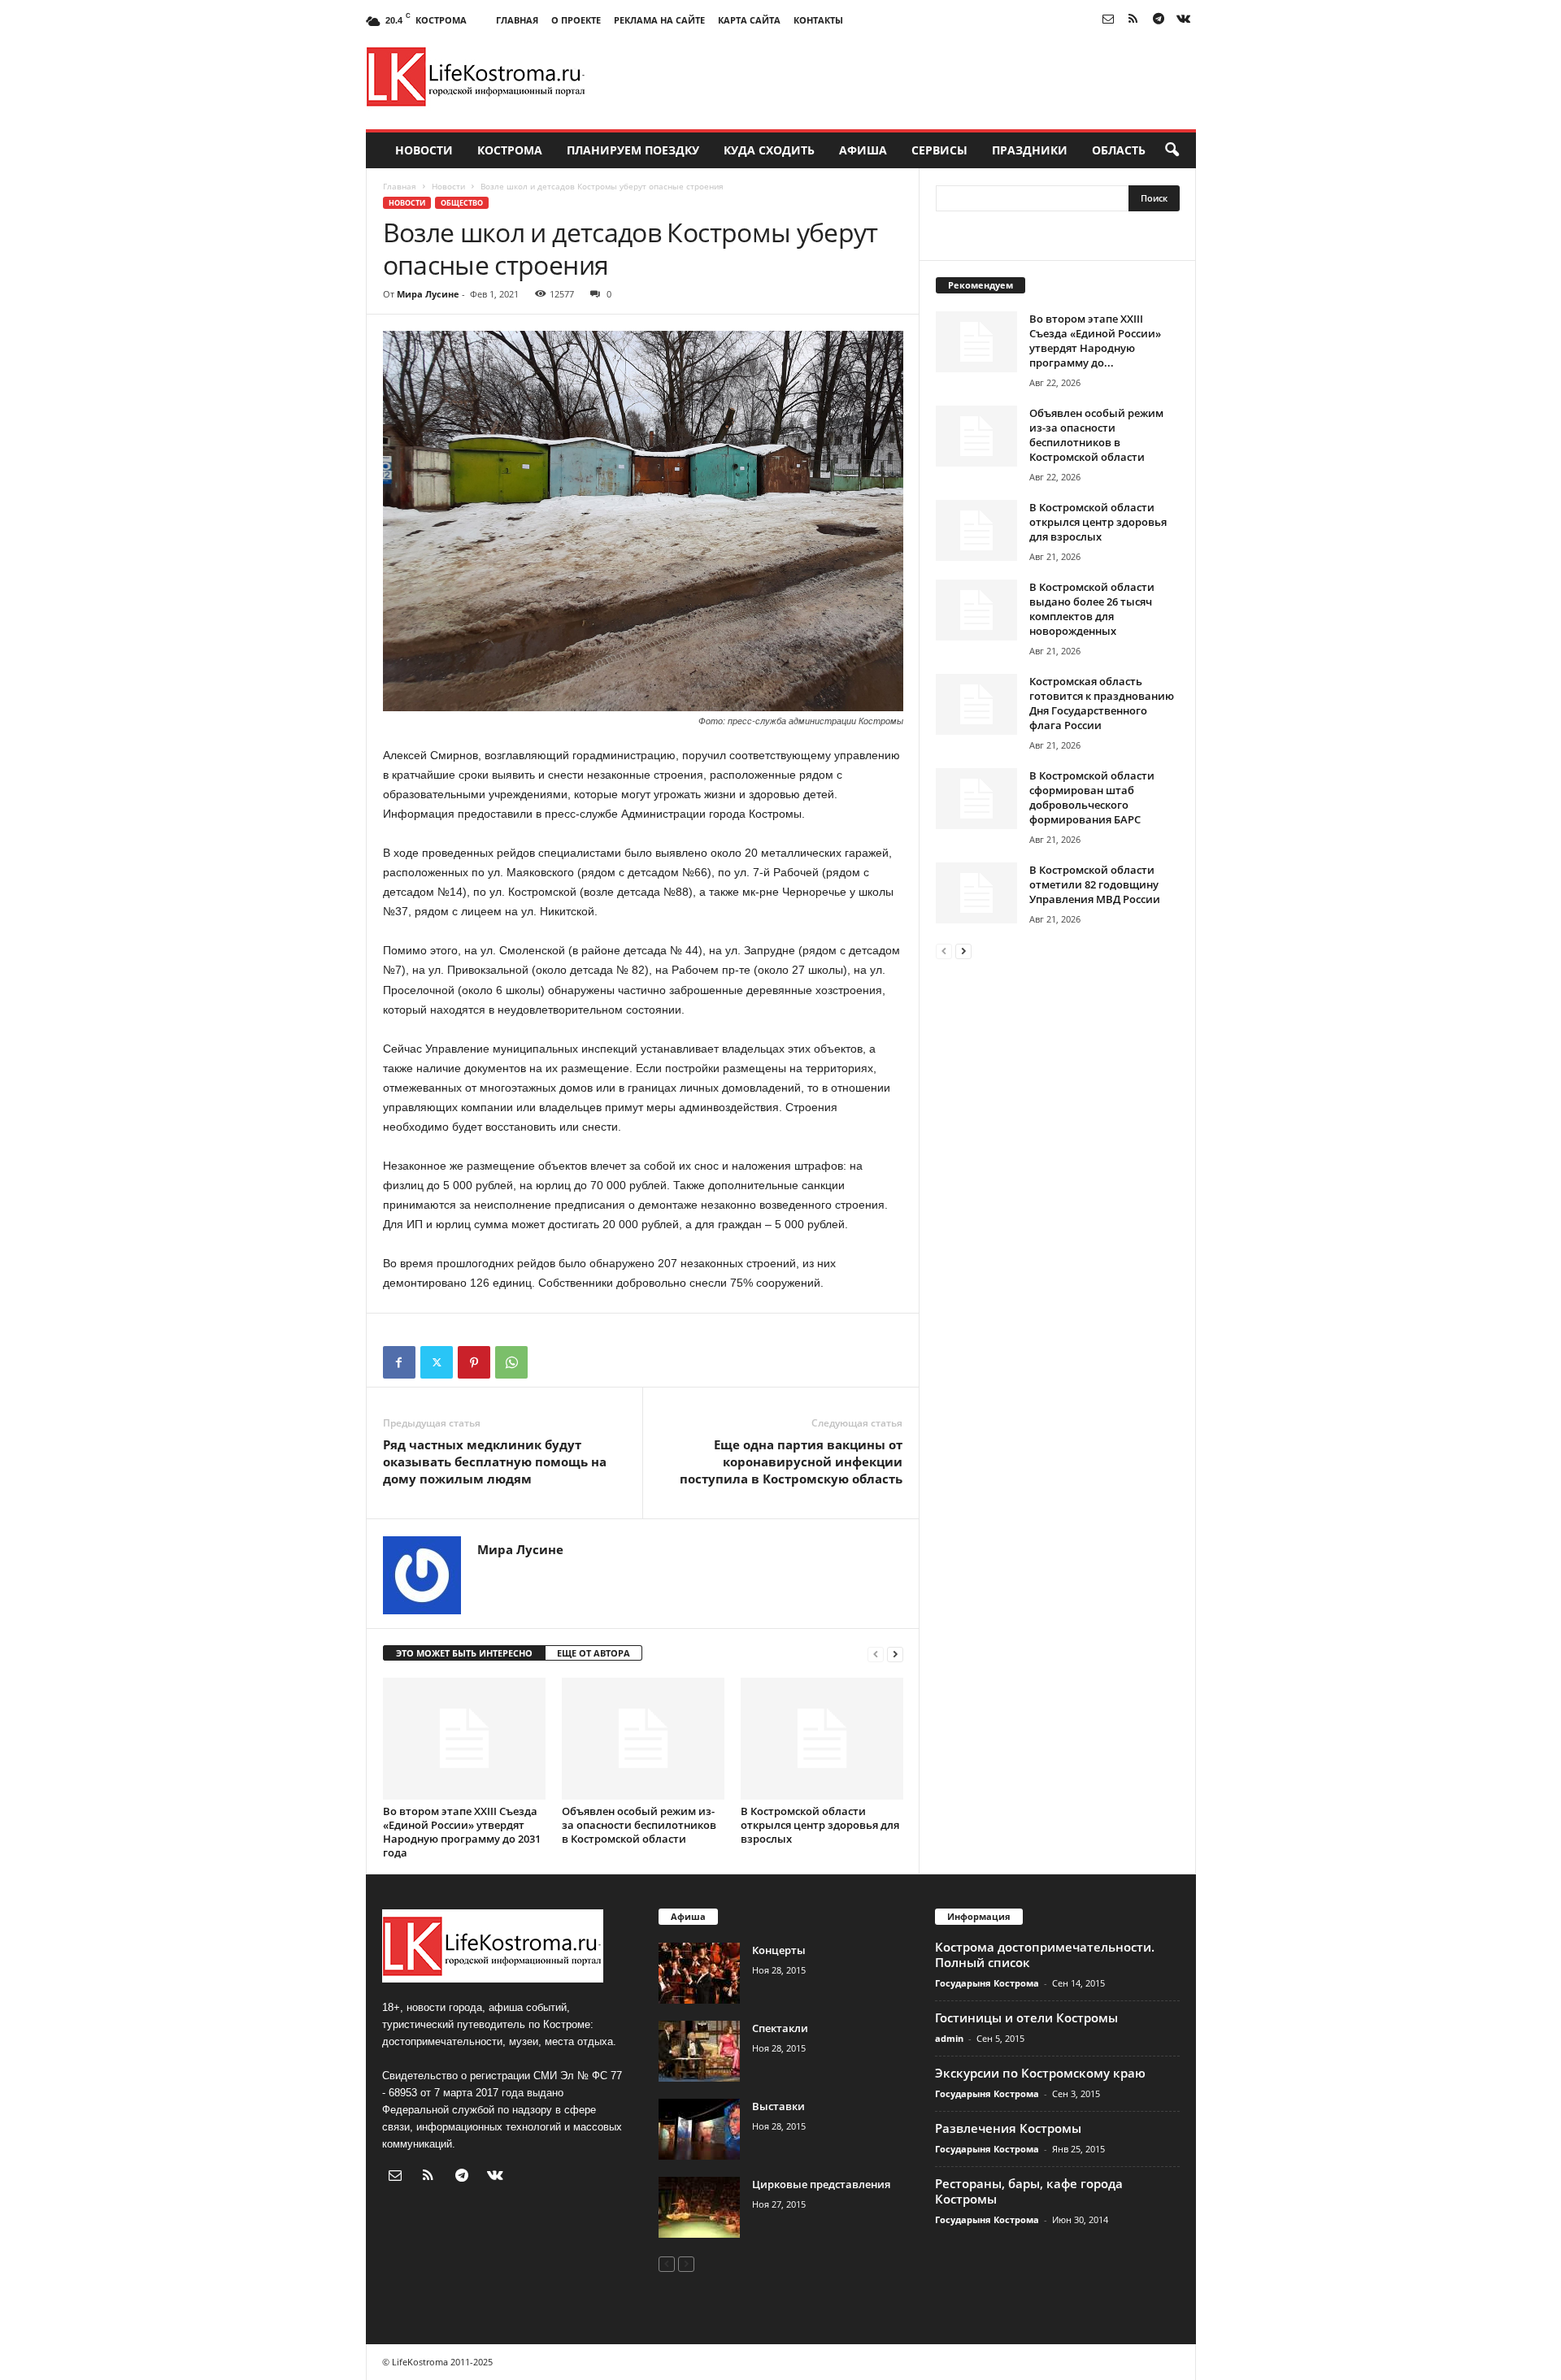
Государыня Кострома (987, 1983)
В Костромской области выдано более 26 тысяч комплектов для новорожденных (1092, 609)
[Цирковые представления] (699, 2207)
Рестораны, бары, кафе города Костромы (1029, 2191)
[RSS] (1133, 20)
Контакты (818, 20)
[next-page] (895, 1654)
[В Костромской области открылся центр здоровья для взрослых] (822, 1739)
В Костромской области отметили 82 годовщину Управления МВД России (1095, 884)
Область (1119, 150)
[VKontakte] (1184, 20)
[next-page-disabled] (686, 2263)
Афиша (863, 150)
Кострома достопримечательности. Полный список (1045, 1954)
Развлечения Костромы (1008, 2128)
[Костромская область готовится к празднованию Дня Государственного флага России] (976, 704)
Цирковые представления (821, 2184)
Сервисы (939, 150)
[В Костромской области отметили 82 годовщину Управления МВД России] (976, 893)
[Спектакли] (699, 2051)
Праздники (1030, 150)
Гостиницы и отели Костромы (1026, 2017)
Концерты (779, 1950)
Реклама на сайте (659, 20)
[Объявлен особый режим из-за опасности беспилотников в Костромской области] (643, 1739)
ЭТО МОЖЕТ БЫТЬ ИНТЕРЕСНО (464, 1653)
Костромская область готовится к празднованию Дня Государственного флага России (1102, 703)
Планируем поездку (633, 150)
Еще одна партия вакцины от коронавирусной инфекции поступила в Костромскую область (791, 1461)
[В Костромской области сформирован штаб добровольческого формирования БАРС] (976, 799)
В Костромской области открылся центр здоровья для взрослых (820, 1825)
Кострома (510, 150)
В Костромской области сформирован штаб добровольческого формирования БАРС (1092, 797)
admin (949, 2038)
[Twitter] (437, 1362)
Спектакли (780, 2028)
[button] (1172, 150)
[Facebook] (399, 1362)
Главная (517, 20)
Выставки (778, 2106)
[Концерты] (699, 1973)
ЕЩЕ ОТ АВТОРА (594, 1653)
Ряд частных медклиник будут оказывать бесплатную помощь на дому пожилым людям (495, 1461)
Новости (424, 150)
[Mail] (1108, 20)
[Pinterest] (474, 1362)
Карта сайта (749, 20)
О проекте (576, 20)
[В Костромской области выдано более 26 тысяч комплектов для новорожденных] (976, 610)
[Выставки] (699, 2129)
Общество (462, 203)
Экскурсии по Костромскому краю (1040, 2073)
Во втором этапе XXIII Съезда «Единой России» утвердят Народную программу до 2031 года (462, 1832)
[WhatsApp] (511, 1362)
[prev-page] (876, 1654)
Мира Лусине (428, 294)
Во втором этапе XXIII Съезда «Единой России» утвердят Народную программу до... (1095, 341)
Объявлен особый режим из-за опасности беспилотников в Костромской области (639, 1825)
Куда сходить (769, 150)
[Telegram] (1159, 20)
